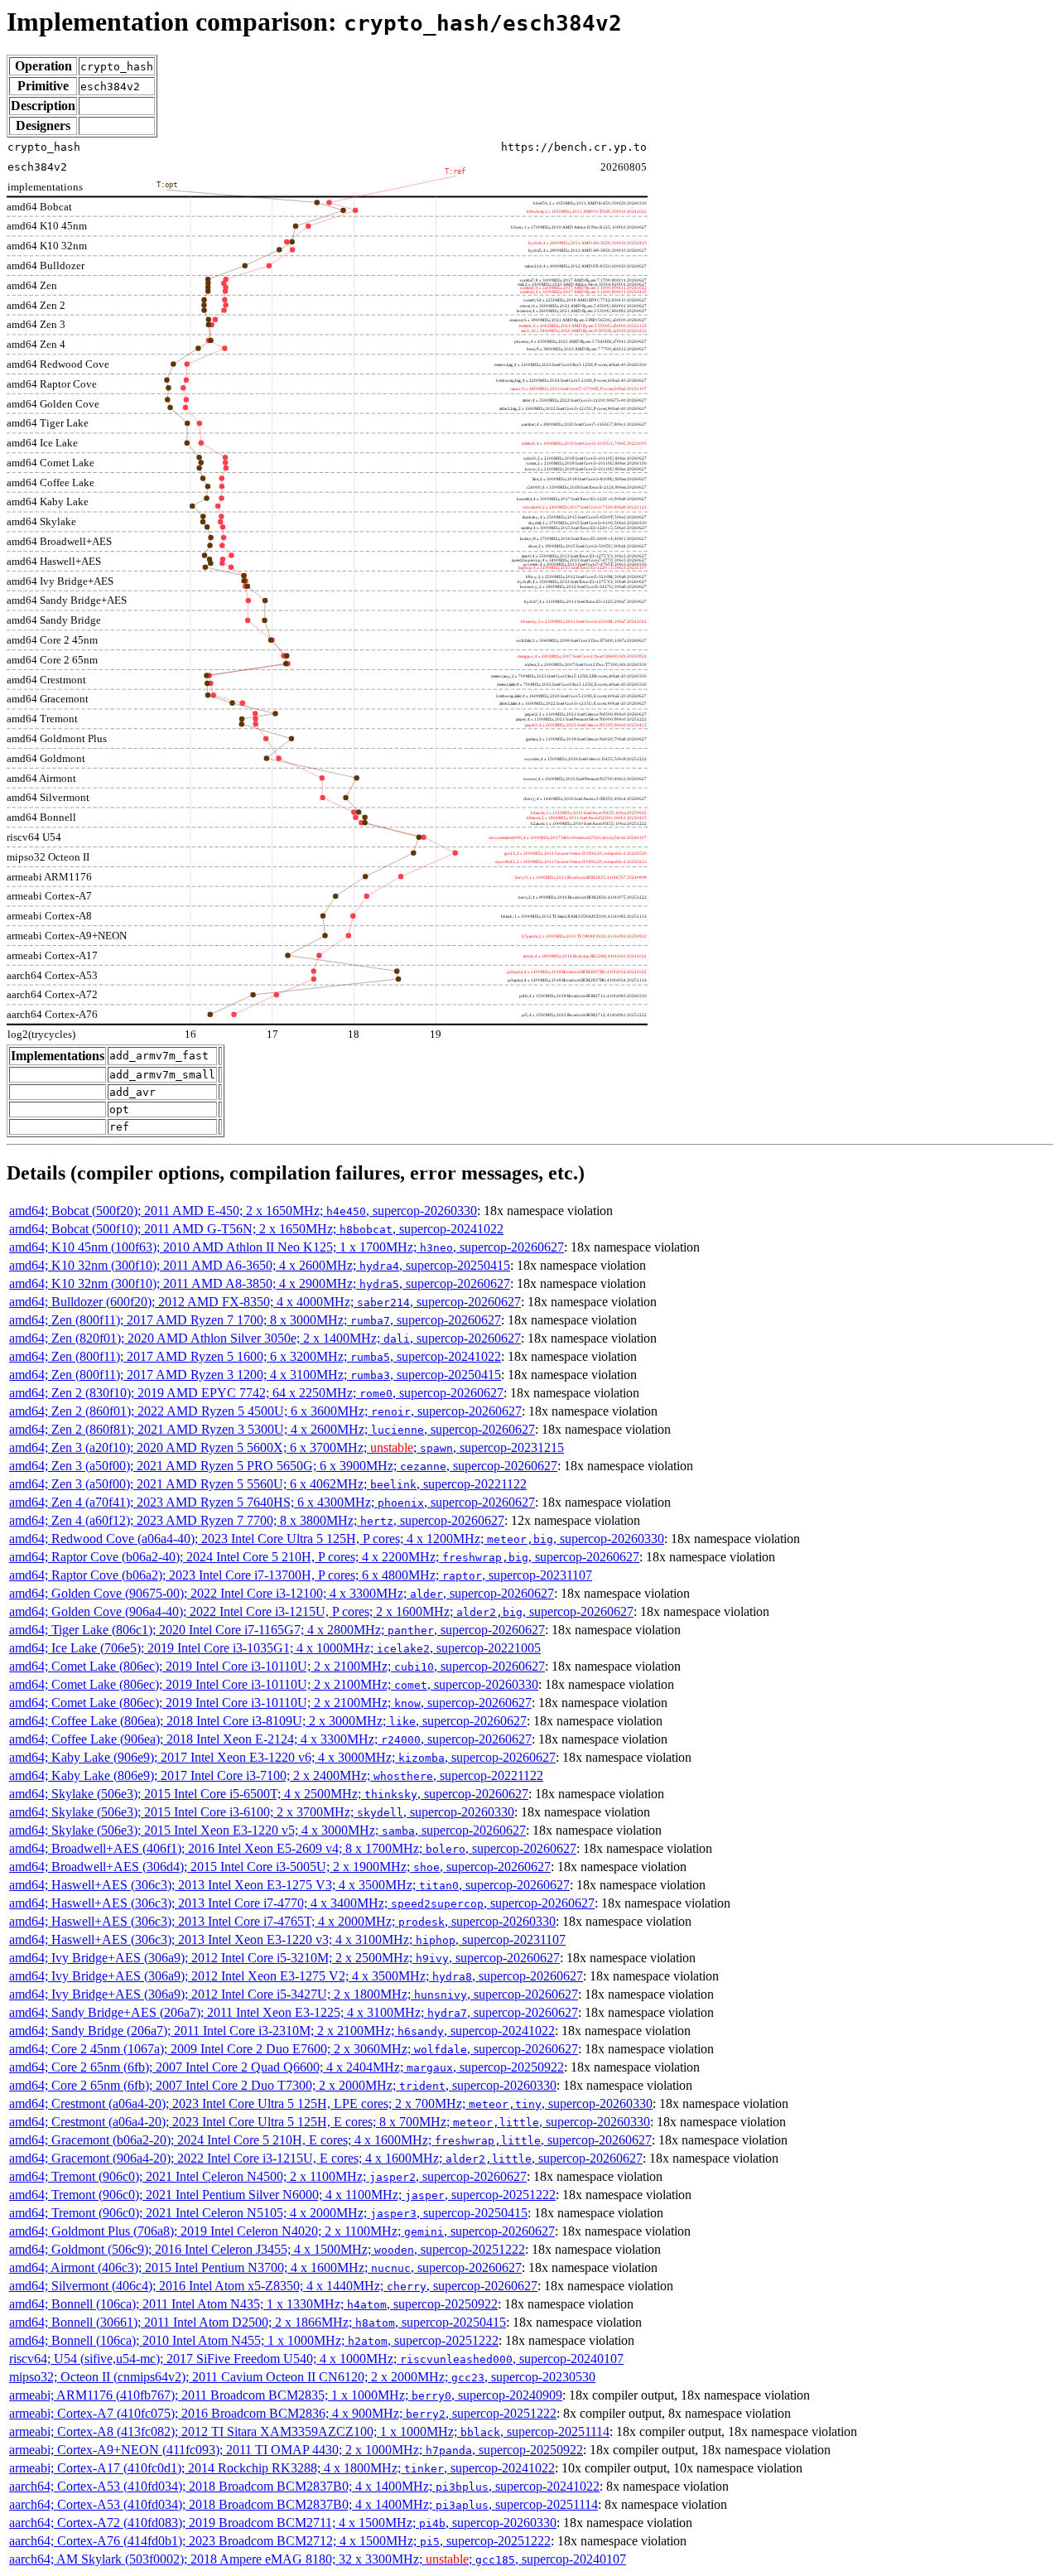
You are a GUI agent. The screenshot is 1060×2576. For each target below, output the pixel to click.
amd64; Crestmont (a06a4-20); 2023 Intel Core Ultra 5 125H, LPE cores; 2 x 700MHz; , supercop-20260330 (331, 2103)
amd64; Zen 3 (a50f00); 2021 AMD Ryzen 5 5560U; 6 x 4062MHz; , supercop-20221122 (268, 1484)
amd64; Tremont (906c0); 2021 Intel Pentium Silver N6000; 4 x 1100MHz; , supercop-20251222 (282, 2195)
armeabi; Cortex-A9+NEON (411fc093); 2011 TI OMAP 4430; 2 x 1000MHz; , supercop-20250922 (296, 2450)
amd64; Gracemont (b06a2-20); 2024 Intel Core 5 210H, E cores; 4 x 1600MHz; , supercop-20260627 (330, 2140)
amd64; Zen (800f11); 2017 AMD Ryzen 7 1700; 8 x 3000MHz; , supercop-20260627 (255, 1320)
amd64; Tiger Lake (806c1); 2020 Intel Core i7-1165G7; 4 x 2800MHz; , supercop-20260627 (277, 1630)
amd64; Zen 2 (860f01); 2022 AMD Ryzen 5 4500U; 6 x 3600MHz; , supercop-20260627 (265, 1411)
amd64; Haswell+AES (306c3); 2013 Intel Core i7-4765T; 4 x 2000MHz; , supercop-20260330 (282, 1921)
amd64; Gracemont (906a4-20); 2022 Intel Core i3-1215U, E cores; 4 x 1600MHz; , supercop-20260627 (326, 2158)
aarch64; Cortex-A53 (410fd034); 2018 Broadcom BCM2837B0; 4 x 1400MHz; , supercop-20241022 (304, 2486)
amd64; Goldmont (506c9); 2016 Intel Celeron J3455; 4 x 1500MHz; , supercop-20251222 (267, 2249)
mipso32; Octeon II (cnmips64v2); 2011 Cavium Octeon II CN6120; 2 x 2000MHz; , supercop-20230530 (302, 2377)
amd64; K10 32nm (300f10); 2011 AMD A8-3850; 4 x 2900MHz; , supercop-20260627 (260, 1283)
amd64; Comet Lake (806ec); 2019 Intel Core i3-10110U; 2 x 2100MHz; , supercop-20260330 (274, 1684)
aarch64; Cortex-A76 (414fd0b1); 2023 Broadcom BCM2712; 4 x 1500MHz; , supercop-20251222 (280, 2541)
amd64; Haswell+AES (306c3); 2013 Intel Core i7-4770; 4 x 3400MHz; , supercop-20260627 (302, 1903)
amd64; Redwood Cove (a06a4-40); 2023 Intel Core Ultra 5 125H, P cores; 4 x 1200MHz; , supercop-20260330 (337, 1539)
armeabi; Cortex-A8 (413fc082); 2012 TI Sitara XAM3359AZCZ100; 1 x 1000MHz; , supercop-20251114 (309, 2431)
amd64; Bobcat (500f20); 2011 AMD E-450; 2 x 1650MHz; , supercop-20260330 (243, 1211)
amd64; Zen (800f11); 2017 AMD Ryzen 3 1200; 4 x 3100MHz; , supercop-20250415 (255, 1375)
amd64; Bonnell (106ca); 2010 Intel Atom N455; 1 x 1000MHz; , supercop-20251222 (254, 2340)
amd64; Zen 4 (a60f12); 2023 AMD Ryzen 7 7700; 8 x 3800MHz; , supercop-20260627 (257, 1520)
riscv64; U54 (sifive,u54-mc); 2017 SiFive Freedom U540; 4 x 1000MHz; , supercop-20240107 (316, 2359)
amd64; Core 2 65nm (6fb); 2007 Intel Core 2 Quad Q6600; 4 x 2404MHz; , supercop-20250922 (287, 2067)
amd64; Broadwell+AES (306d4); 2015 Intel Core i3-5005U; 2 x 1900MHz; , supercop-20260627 (280, 1867)
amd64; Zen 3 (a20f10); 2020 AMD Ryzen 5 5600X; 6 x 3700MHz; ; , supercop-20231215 (287, 1447)
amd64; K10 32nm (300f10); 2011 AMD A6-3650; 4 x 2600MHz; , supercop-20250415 (260, 1265)
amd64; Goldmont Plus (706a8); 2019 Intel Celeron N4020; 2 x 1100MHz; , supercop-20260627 (282, 2231)
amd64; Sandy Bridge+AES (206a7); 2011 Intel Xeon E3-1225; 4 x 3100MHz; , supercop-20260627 (294, 2012)
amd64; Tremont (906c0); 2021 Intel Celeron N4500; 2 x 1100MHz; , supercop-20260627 (268, 2176)
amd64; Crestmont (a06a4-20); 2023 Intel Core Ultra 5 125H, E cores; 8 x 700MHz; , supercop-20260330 (330, 2122)
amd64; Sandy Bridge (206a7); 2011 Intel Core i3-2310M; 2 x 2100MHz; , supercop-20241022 (282, 2031)
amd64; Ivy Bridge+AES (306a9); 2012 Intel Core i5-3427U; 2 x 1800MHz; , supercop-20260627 (294, 1994)
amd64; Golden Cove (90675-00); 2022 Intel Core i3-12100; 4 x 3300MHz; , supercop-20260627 (282, 1593)
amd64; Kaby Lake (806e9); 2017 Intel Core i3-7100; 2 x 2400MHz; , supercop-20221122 (276, 1775)
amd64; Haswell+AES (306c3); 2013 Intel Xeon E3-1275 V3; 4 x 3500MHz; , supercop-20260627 (289, 1885)
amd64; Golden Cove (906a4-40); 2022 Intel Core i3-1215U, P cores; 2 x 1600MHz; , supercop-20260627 (321, 1611)
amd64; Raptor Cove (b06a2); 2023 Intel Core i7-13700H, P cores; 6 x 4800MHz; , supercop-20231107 (301, 1575)
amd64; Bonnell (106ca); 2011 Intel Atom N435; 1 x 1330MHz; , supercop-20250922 (253, 2304)
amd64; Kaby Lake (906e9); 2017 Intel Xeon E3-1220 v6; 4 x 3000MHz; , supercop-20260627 (282, 1757)
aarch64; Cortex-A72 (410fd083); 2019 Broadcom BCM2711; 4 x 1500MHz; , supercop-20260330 (283, 2523)
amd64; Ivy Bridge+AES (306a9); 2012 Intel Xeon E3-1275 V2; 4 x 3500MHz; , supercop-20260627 (296, 1976)
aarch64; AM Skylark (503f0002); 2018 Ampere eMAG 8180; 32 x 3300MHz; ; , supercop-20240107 (318, 2559)
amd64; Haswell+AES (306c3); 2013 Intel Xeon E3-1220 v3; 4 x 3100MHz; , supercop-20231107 (287, 1939)
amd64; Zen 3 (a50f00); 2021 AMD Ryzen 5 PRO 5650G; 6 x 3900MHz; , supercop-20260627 (283, 1466)
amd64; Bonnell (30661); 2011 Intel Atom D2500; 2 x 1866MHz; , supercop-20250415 (258, 2322)
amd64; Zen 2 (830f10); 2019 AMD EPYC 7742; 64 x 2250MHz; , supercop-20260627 (256, 1393)
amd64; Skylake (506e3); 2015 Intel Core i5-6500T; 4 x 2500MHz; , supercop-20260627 (269, 1794)
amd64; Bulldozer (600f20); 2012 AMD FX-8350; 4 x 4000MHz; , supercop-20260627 (265, 1302)
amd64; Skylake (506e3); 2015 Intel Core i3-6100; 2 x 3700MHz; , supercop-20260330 (262, 1812)
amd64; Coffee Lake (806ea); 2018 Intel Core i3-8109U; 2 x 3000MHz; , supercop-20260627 (268, 1721)
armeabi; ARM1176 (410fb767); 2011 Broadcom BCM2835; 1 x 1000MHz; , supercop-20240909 (286, 2395)
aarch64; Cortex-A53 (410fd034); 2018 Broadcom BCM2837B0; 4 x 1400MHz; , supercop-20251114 (304, 2504)
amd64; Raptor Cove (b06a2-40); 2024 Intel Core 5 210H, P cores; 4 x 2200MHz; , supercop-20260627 (324, 1557)
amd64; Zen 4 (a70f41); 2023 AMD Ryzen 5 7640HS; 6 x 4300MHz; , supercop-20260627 (272, 1502)
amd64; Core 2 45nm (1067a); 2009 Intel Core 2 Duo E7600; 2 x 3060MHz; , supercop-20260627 (294, 2049)
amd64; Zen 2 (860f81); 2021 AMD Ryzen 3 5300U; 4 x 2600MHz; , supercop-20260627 (272, 1429)
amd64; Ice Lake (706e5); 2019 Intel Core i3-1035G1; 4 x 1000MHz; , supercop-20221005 (275, 1648)
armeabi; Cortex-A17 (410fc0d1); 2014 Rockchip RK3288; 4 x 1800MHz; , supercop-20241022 (282, 2468)
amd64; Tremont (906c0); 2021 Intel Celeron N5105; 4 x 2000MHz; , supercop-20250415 (268, 2213)
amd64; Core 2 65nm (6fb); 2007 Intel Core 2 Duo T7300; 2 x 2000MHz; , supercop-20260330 (283, 2085)
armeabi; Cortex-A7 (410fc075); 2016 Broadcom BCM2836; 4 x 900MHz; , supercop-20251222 (283, 2413)
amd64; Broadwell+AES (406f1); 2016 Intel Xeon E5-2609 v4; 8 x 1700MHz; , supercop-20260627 (293, 1848)
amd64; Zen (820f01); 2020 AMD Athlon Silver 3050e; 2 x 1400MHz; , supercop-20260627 (265, 1338)
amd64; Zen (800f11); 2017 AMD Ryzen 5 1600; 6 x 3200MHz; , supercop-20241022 (255, 1356)
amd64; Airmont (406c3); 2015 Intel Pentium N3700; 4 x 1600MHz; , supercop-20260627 (265, 2267)
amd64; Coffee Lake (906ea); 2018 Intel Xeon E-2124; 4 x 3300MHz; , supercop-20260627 (270, 1739)
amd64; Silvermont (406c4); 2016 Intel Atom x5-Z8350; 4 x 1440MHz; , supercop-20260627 (273, 2286)
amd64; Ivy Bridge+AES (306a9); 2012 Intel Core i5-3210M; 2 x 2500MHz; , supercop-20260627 (284, 1958)
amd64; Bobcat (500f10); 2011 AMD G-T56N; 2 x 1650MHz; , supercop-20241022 (256, 1229)
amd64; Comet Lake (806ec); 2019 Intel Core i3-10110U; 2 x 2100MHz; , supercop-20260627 (277, 1666)
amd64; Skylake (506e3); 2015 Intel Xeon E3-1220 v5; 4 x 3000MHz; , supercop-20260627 (267, 1830)
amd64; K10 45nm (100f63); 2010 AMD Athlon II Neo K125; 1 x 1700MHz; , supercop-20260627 (287, 1247)
